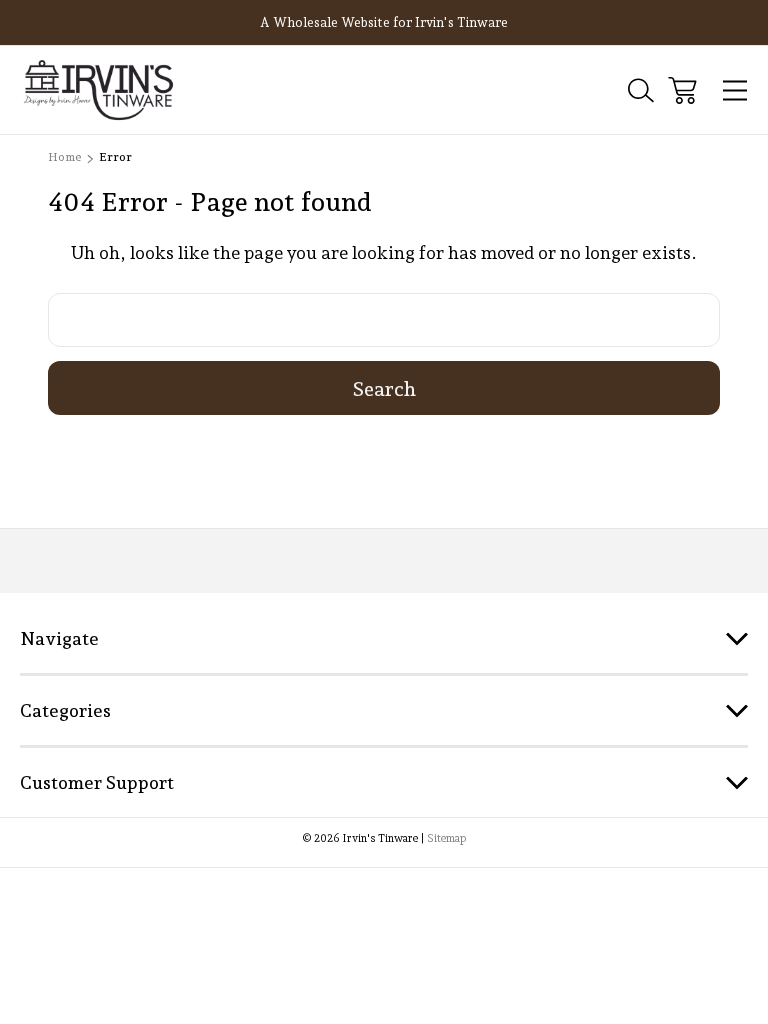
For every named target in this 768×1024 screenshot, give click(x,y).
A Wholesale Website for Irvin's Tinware (384, 22)
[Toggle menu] (735, 90)
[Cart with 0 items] (682, 90)
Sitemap (446, 838)
